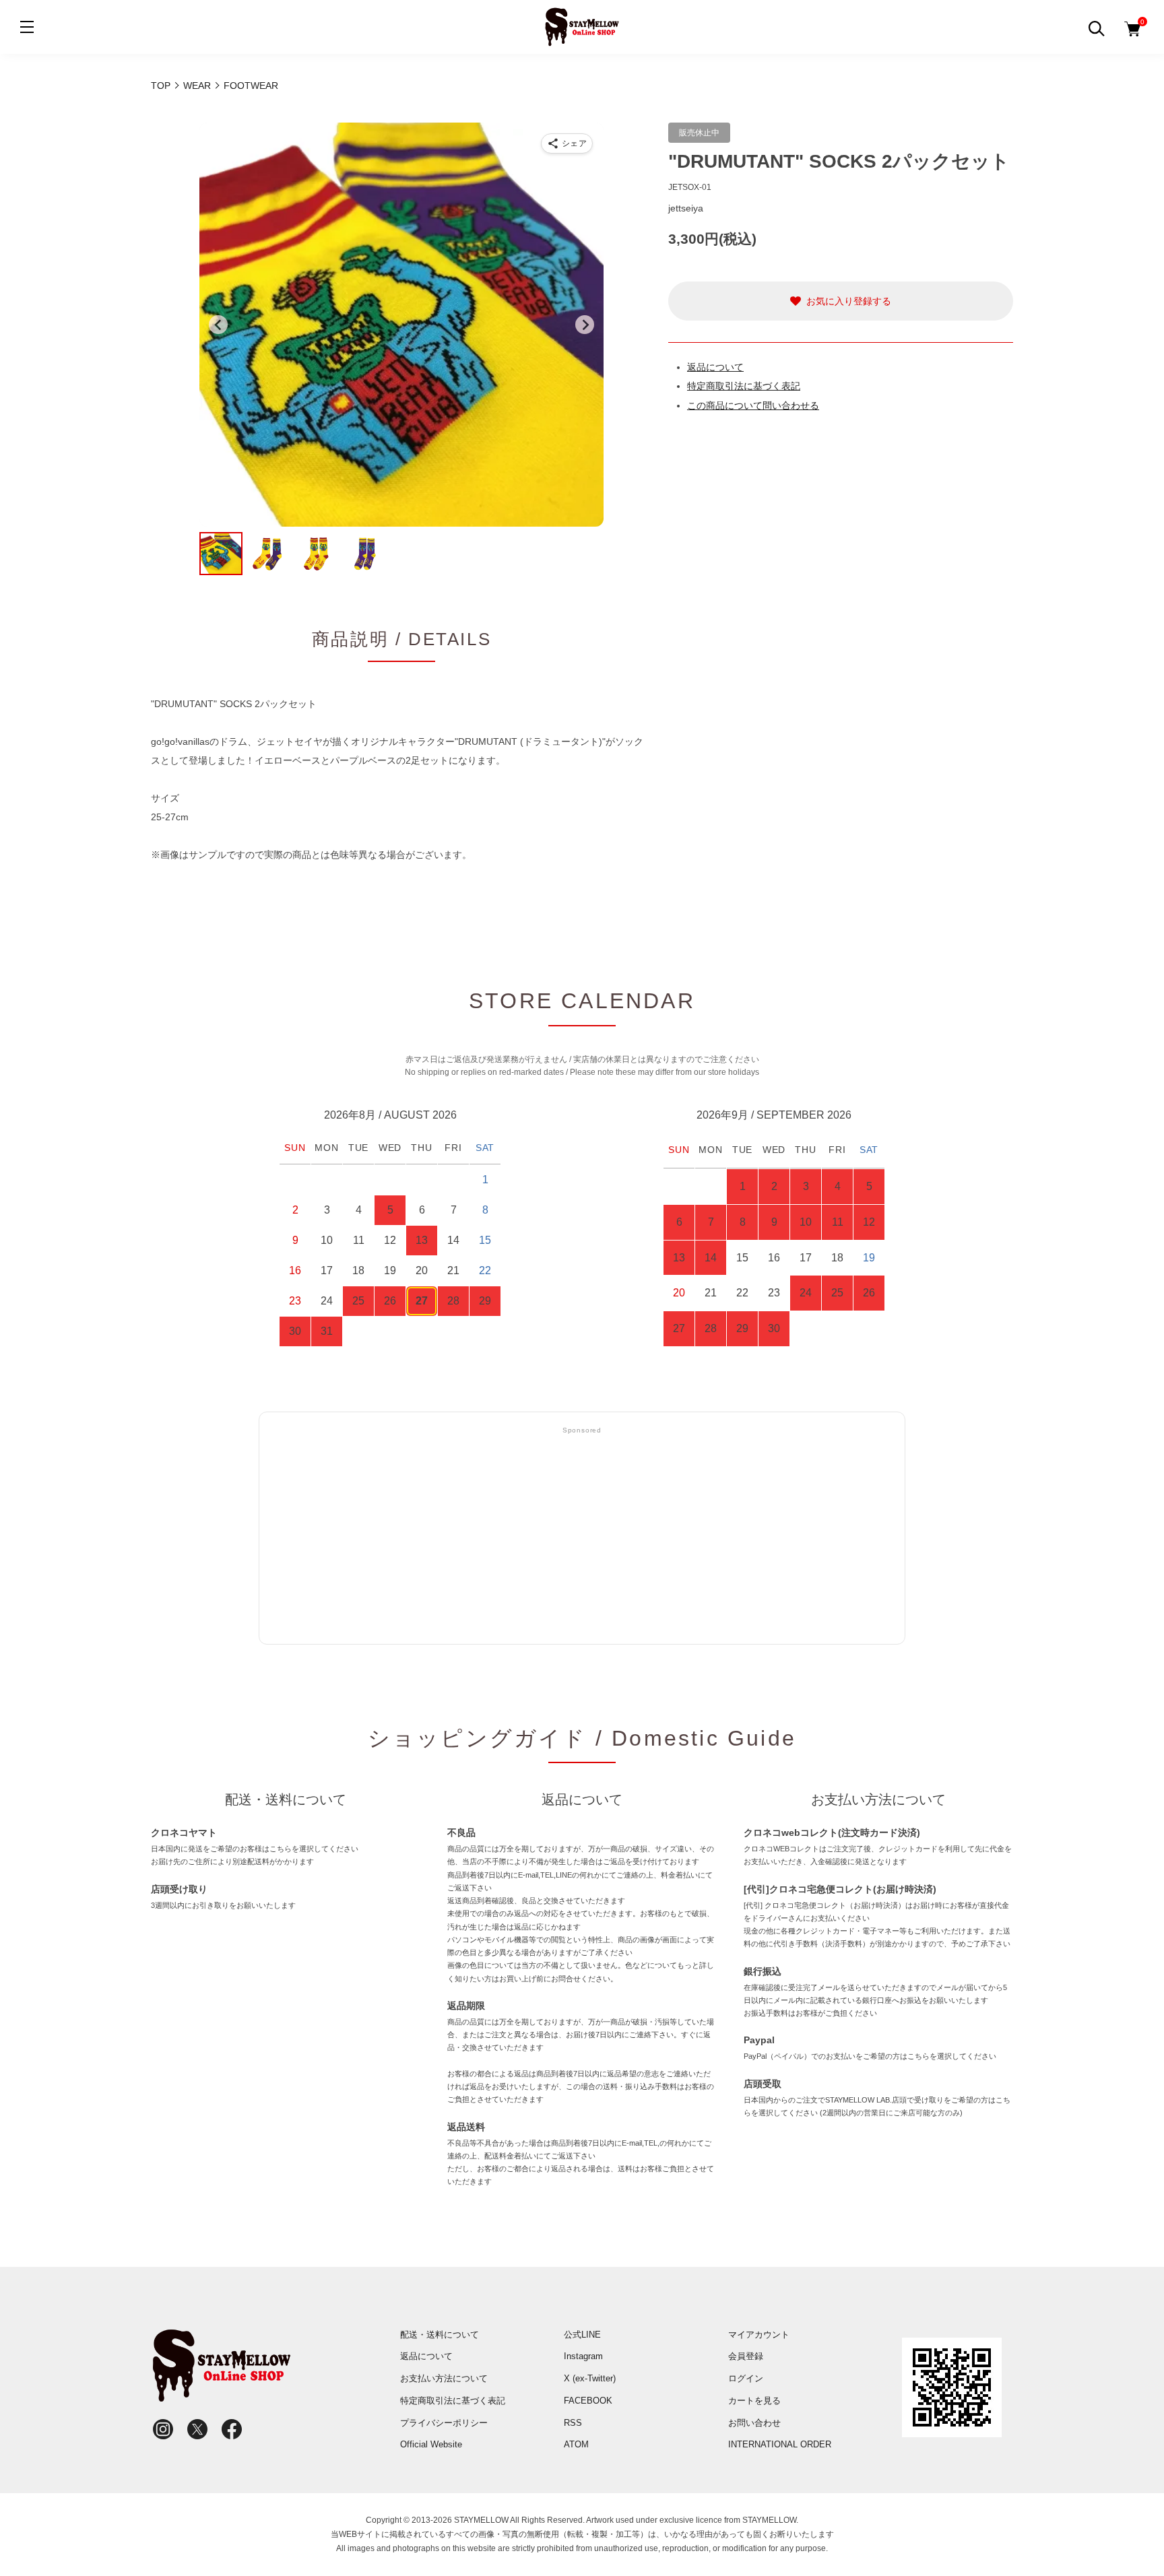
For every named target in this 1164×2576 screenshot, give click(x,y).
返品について (715, 367)
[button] (221, 554)
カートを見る (754, 2401)
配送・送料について (440, 2335)
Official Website (431, 2444)
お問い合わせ (754, 2423)
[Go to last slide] (218, 325)
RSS (573, 2423)
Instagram (583, 2356)
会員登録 (746, 2356)
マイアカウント (759, 2335)
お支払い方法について (444, 2378)
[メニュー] (27, 27)
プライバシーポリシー (444, 2423)
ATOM (576, 2444)
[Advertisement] (582, 1536)
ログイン (746, 2378)
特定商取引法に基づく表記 (744, 386)
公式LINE (582, 2335)
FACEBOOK (588, 2401)
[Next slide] (585, 325)
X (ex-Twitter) (590, 2378)
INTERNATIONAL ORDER (780, 2444)
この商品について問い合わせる (753, 405)
